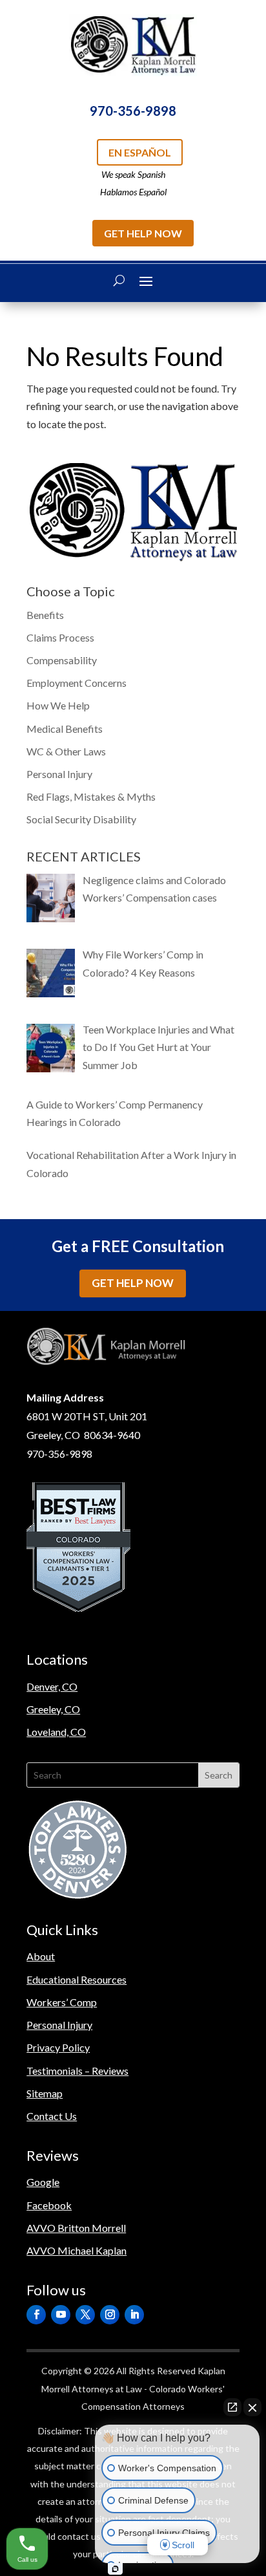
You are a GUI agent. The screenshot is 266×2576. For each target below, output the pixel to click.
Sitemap (45, 2093)
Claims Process (60, 637)
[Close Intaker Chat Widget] (252, 2407)
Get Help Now (143, 233)
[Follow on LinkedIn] (134, 2315)
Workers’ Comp (62, 2002)
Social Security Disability (81, 819)
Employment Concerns (77, 683)
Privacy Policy (58, 2047)
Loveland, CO (56, 1732)
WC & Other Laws (66, 751)
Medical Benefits (65, 729)
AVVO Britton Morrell (76, 2228)
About (41, 1956)
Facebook (49, 2205)
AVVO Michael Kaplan (77, 2250)
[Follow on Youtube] (61, 2315)
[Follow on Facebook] (36, 2315)
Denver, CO (52, 1686)
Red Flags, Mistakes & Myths (91, 796)
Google (43, 2182)
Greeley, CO (53, 1709)
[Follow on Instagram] (110, 2315)
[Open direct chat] (232, 2407)
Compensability (62, 660)
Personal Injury (59, 774)
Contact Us (52, 2116)
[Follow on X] (85, 2315)
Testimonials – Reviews (77, 2071)
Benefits (45, 615)
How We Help (58, 705)
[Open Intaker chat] (115, 2569)
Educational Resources (77, 1979)
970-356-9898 (133, 111)
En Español (140, 152)
